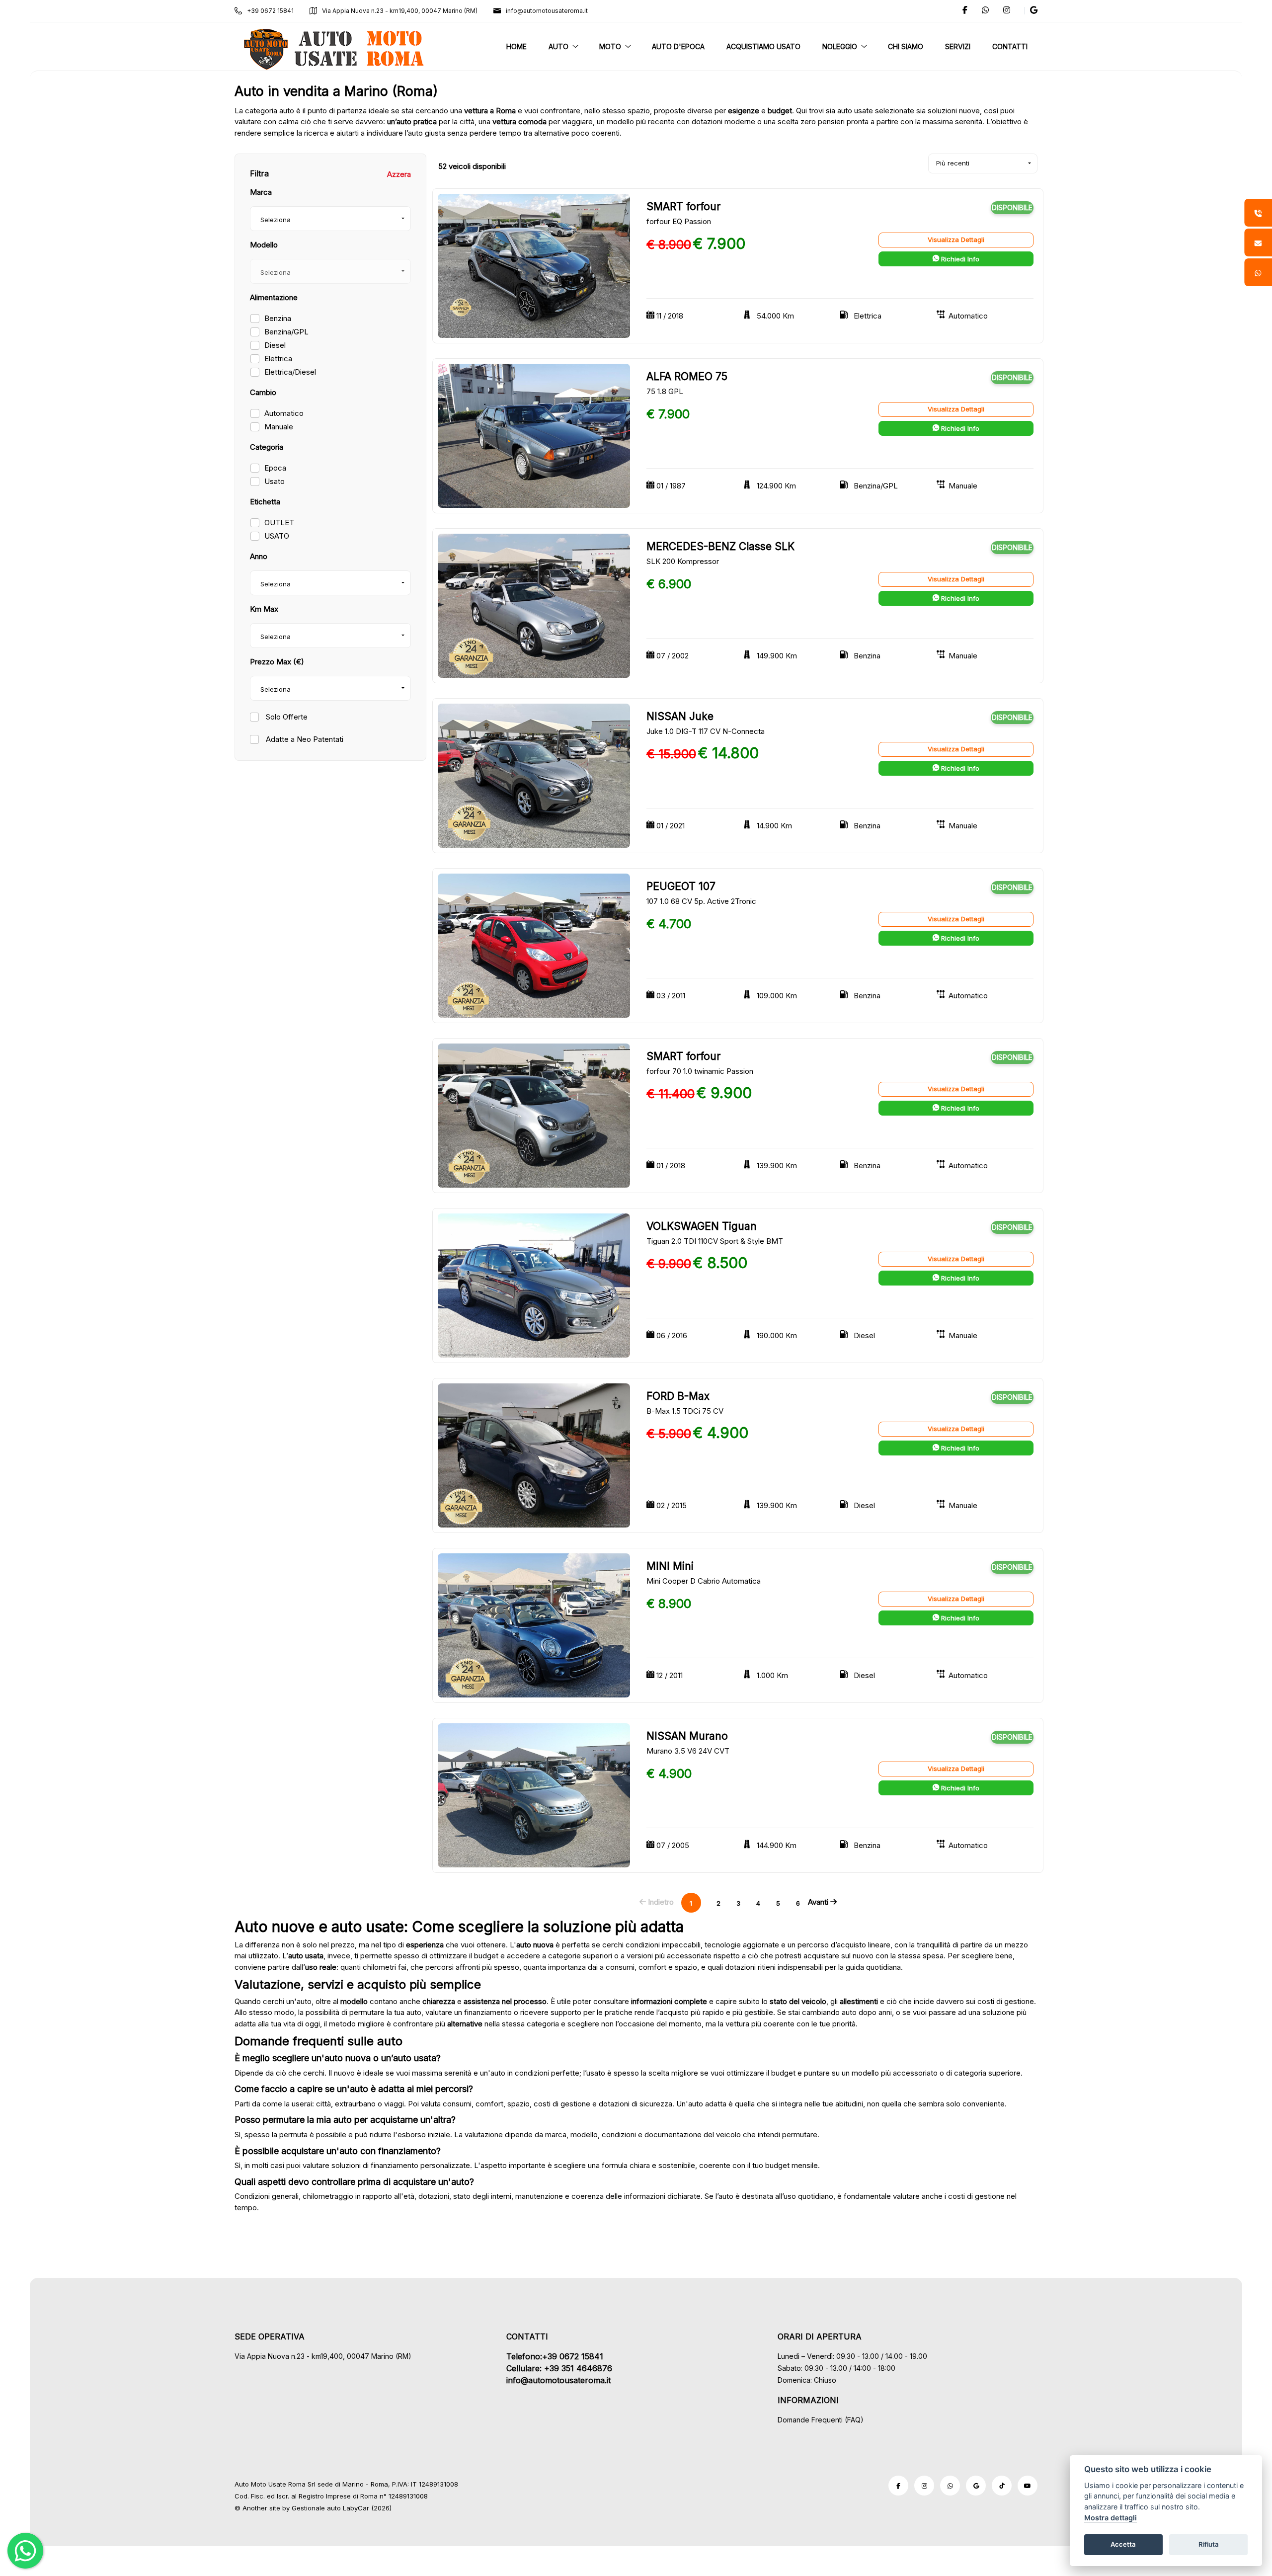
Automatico (284, 413)
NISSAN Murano (687, 1736)
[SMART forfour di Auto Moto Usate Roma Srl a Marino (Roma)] (534, 265)
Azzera (399, 174)
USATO (277, 536)
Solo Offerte (286, 717)
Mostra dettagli (1111, 2518)
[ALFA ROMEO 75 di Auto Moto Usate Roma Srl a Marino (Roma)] (534, 435)
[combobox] (330, 219)
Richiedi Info (959, 259)
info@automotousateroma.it (547, 11)
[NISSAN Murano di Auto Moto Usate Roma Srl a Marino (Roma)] (534, 1795)
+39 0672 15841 (270, 11)
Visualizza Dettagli (956, 240)
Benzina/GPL (286, 332)
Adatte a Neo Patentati (304, 739)
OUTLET (279, 523)
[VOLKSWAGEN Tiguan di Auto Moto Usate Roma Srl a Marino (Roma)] (534, 1285)
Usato (275, 481)
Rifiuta (1209, 2544)
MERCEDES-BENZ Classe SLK (720, 546)
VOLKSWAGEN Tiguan (702, 1226)
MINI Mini (670, 1566)
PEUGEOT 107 (681, 886)
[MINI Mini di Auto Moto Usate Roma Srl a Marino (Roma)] (534, 1625)
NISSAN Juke (680, 716)
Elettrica (278, 359)
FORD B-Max (678, 1396)
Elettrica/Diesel (290, 372)
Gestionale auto (316, 2508)
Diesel (275, 345)
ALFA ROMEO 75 (687, 376)
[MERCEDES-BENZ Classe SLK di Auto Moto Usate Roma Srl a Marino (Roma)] (534, 605)
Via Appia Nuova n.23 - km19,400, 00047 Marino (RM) (400, 11)
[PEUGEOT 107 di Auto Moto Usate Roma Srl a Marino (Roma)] (534, 945)
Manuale (279, 427)
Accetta (1123, 2544)
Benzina (278, 318)
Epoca (275, 468)
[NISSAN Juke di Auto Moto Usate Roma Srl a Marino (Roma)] (534, 775)
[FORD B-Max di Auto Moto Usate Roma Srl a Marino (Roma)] (534, 1455)
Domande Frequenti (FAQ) (821, 2420)
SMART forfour (683, 206)
